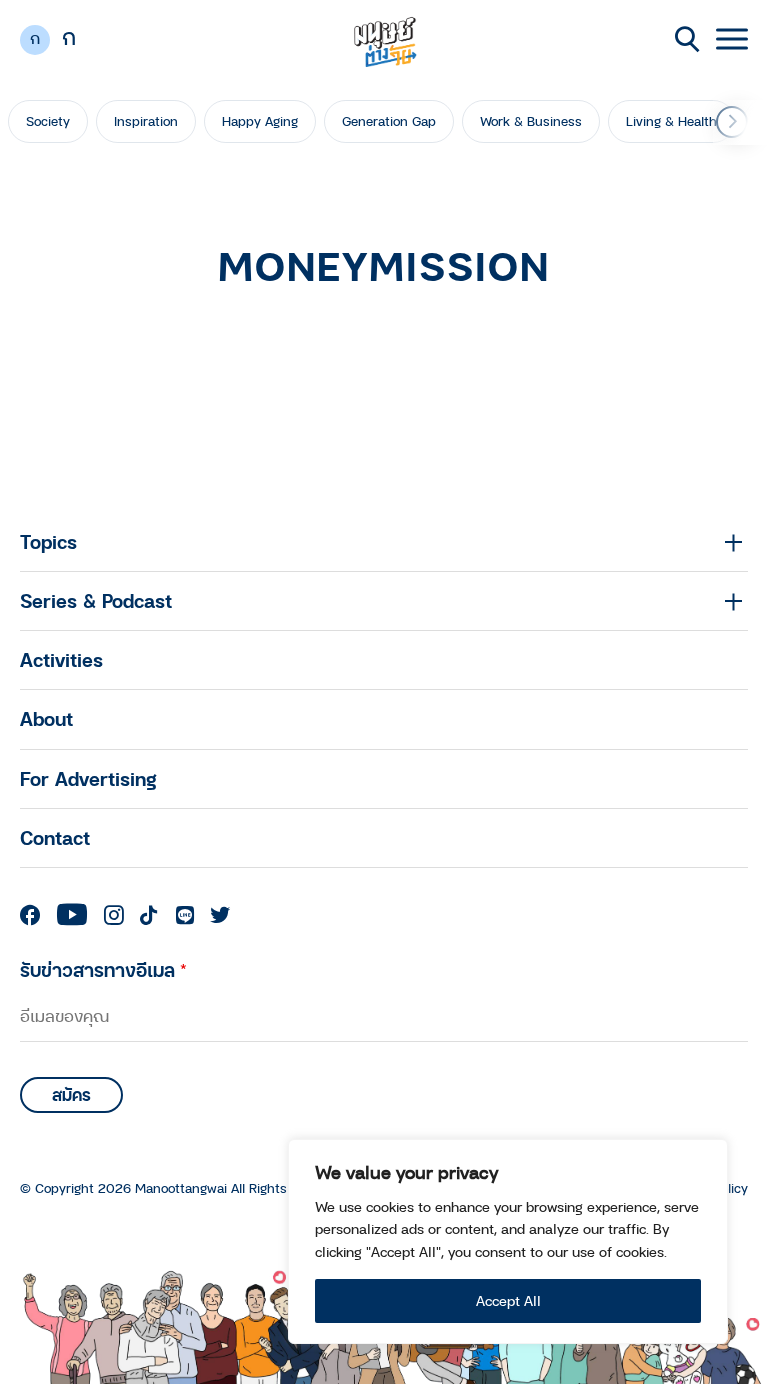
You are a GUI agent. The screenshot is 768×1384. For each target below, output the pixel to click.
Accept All (508, 1300)
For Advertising (88, 778)
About (46, 718)
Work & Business (531, 121)
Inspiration (146, 121)
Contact (55, 837)
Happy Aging (260, 121)
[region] (508, 1241)
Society (48, 121)
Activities (61, 659)
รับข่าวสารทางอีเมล (103, 969)
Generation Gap (389, 121)
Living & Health (671, 121)
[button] (732, 122)
